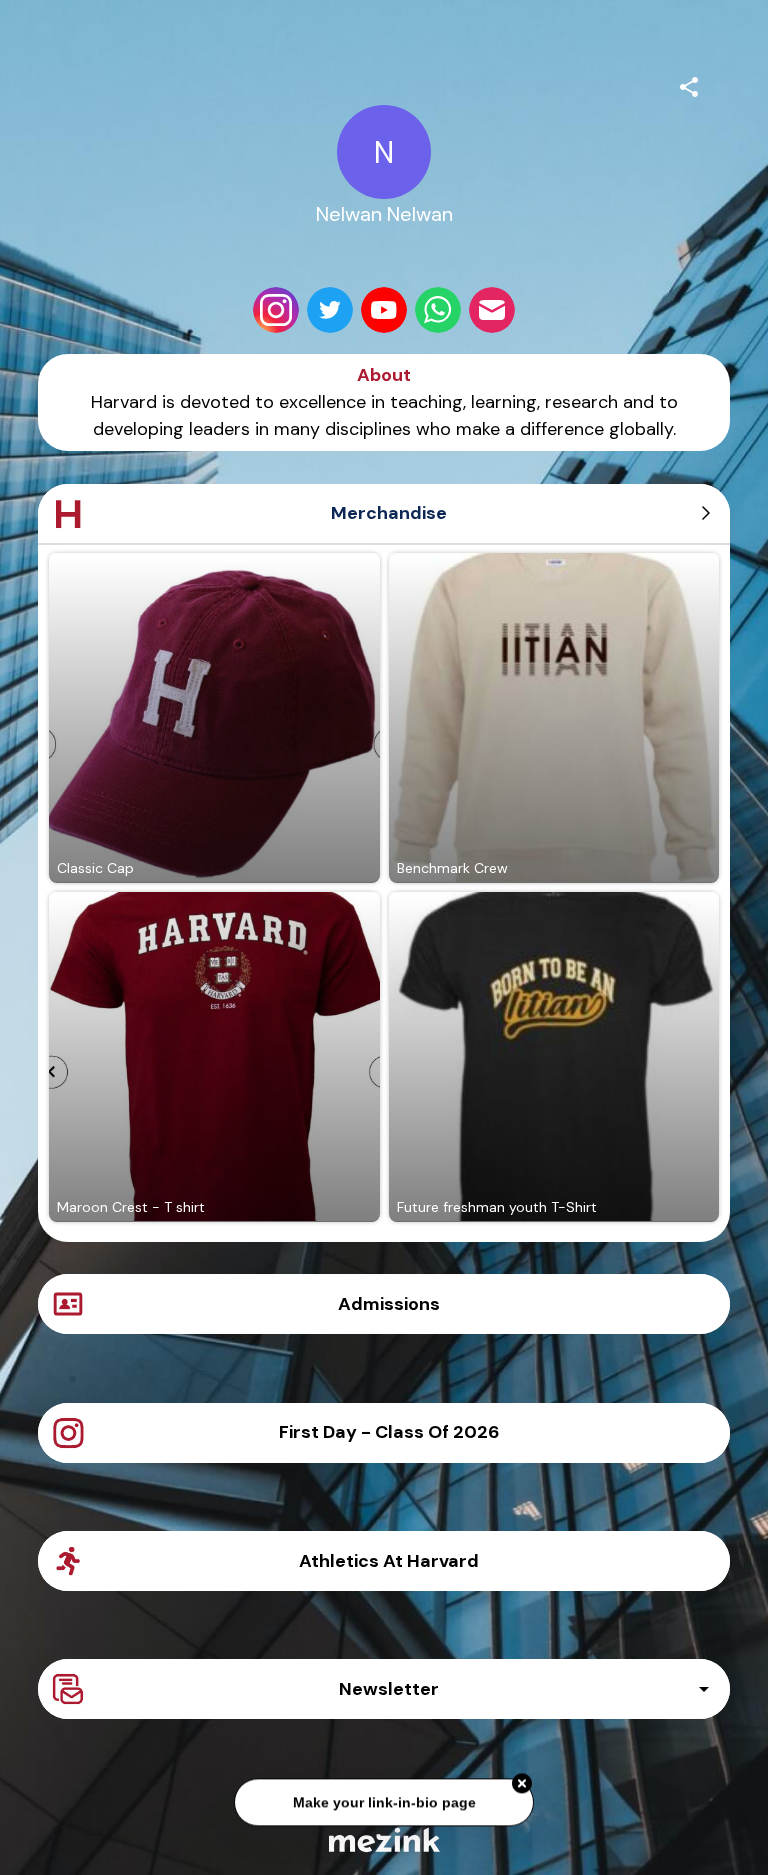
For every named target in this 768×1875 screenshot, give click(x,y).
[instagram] (276, 310)
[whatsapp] (438, 310)
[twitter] (330, 310)
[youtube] (384, 310)
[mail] (492, 310)
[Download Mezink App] (384, 1839)
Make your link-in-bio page (383, 1798)
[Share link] (689, 84)
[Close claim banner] (522, 1779)
